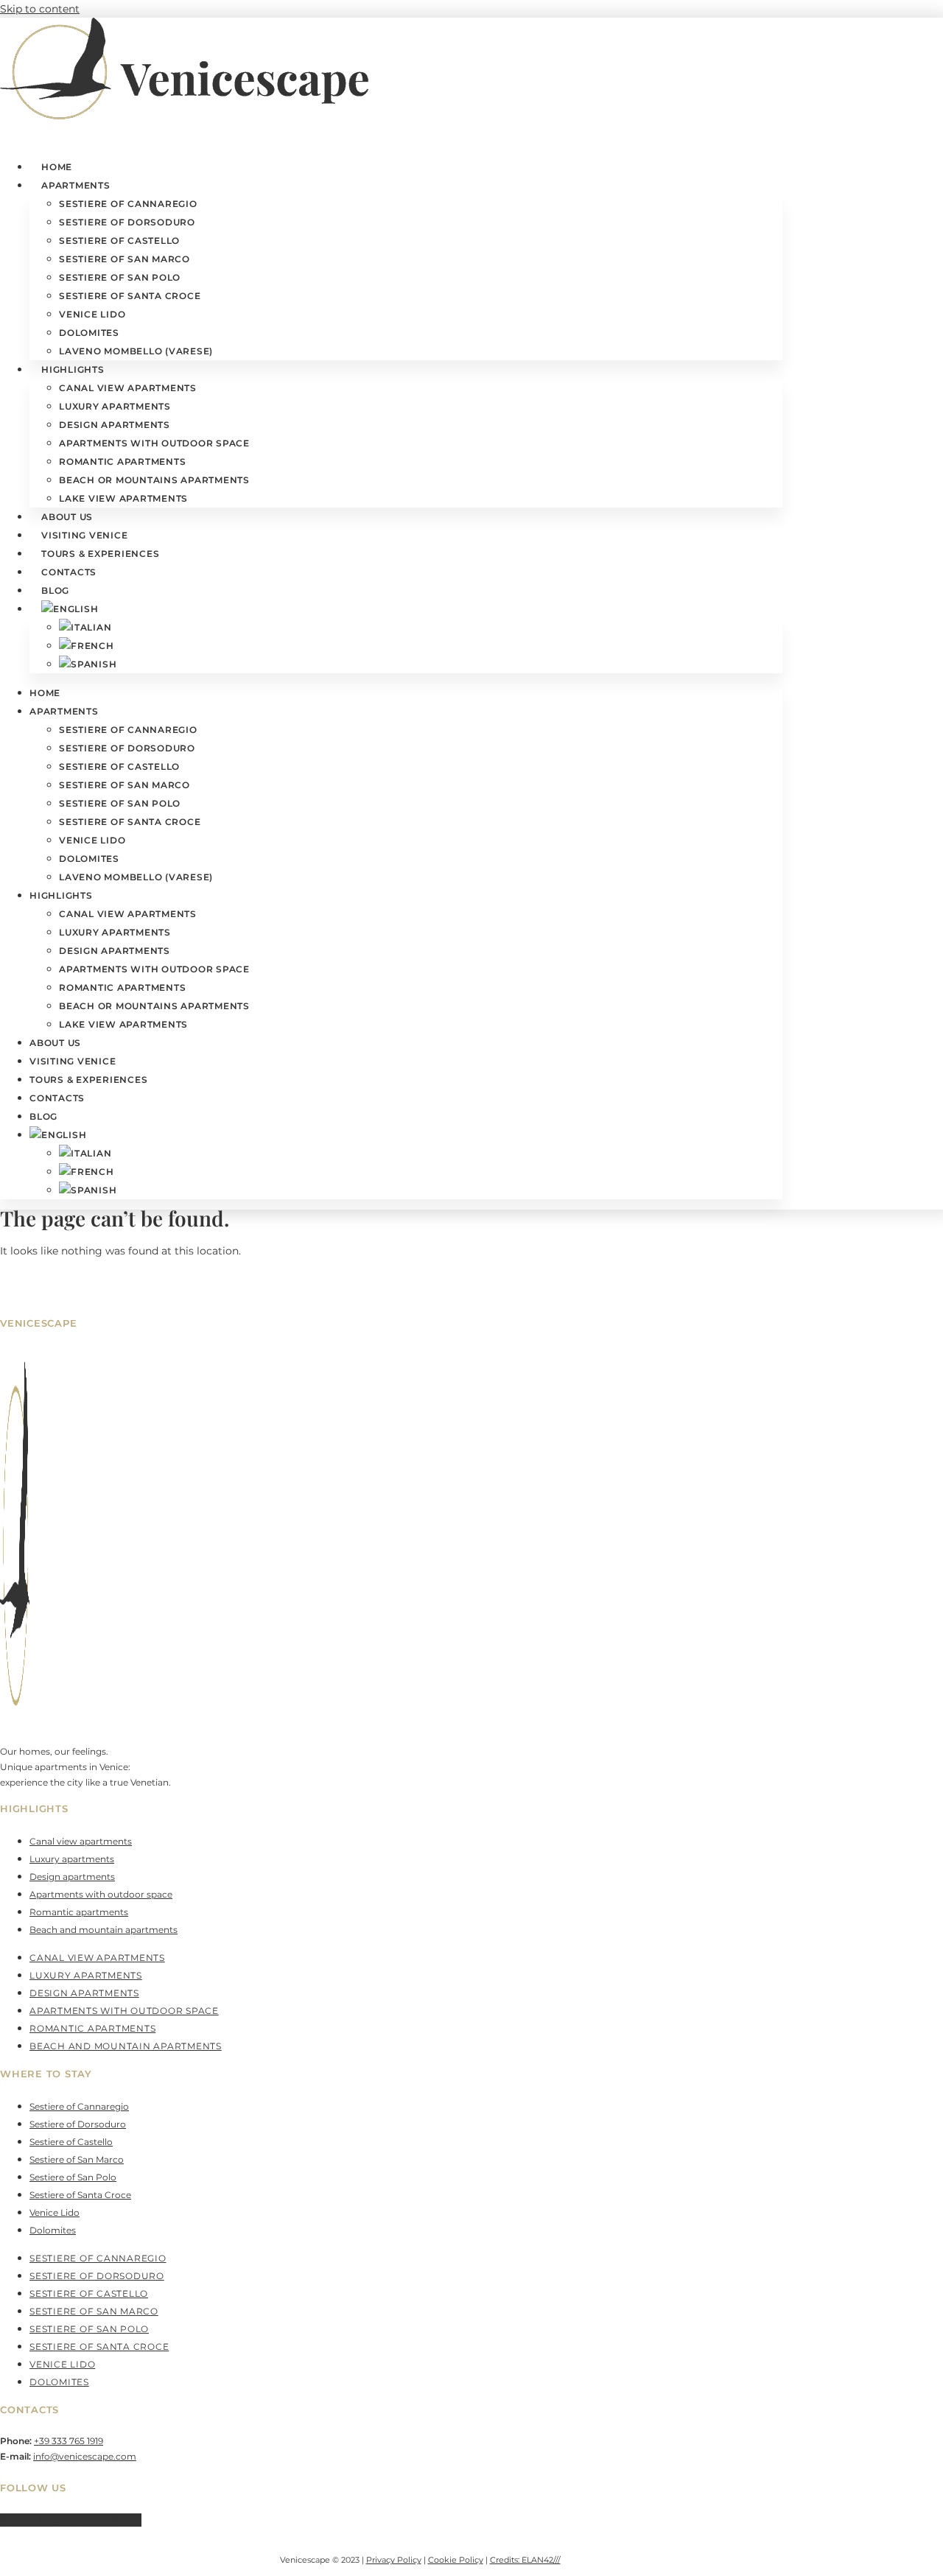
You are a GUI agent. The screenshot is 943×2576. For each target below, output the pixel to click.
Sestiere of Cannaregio (128, 204)
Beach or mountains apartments (154, 480)
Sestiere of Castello (119, 241)
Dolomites (89, 333)
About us (67, 517)
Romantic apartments (122, 461)
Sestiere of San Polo (120, 277)
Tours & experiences (100, 554)
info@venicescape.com (85, 2456)
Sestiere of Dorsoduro (127, 222)
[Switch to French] (87, 646)
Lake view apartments (123, 498)
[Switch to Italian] (85, 627)
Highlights (73, 369)
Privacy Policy (394, 2560)
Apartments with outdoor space (154, 443)
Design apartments (115, 425)
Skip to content (40, 9)
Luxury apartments (115, 406)
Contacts (69, 572)
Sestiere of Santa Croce (130, 296)
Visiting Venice (84, 535)
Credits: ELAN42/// (525, 2560)
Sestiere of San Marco (125, 259)
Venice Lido (92, 314)
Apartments (76, 185)
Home (57, 167)
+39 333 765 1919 (69, 2441)
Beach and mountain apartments (104, 1930)
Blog (55, 590)
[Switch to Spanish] (88, 664)
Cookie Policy (456, 2560)
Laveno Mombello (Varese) (136, 351)
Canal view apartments (128, 388)
